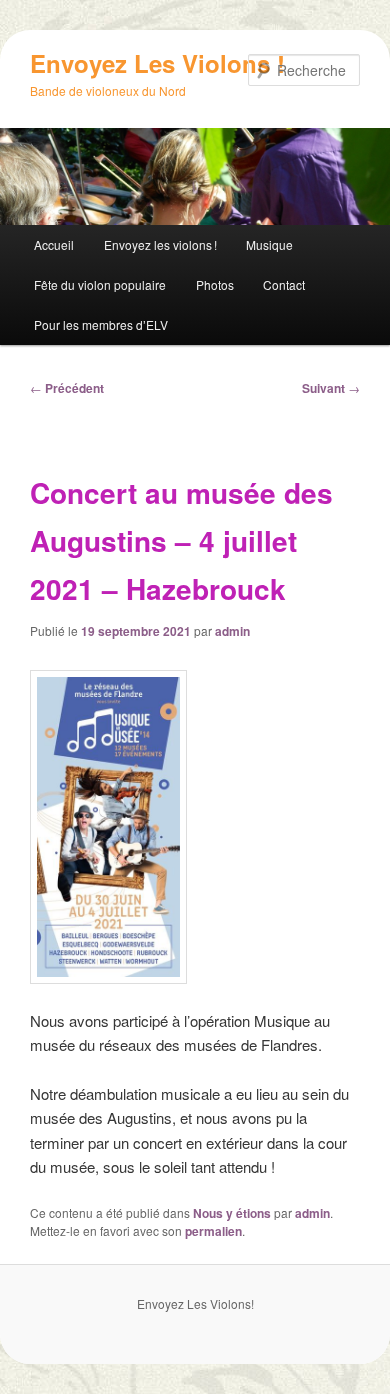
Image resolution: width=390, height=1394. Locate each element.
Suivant (331, 388)
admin (232, 631)
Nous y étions (232, 1213)
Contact (284, 284)
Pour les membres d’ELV (101, 324)
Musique (269, 244)
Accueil (54, 244)
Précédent (67, 388)
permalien (213, 1231)
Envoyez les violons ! (160, 244)
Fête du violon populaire (100, 284)
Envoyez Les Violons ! (157, 63)
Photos (215, 284)
